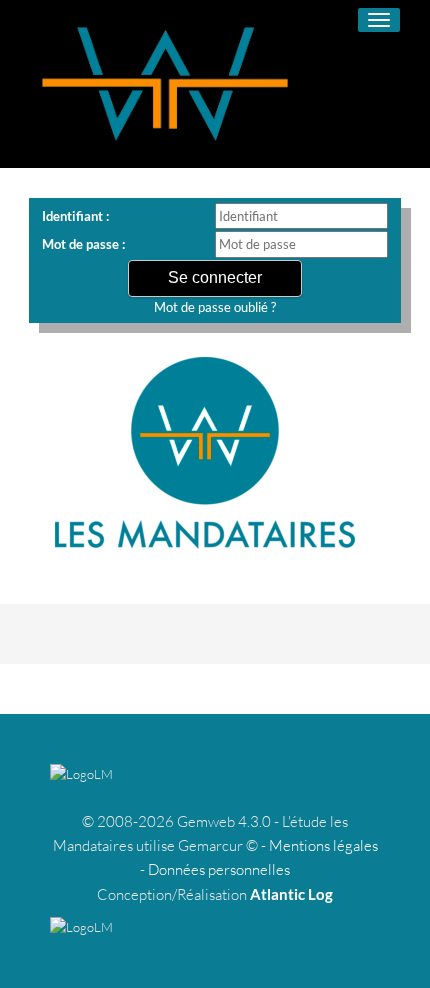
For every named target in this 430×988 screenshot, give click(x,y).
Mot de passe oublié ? (215, 307)
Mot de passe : (83, 244)
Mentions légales (323, 845)
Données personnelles (219, 869)
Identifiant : (75, 216)
